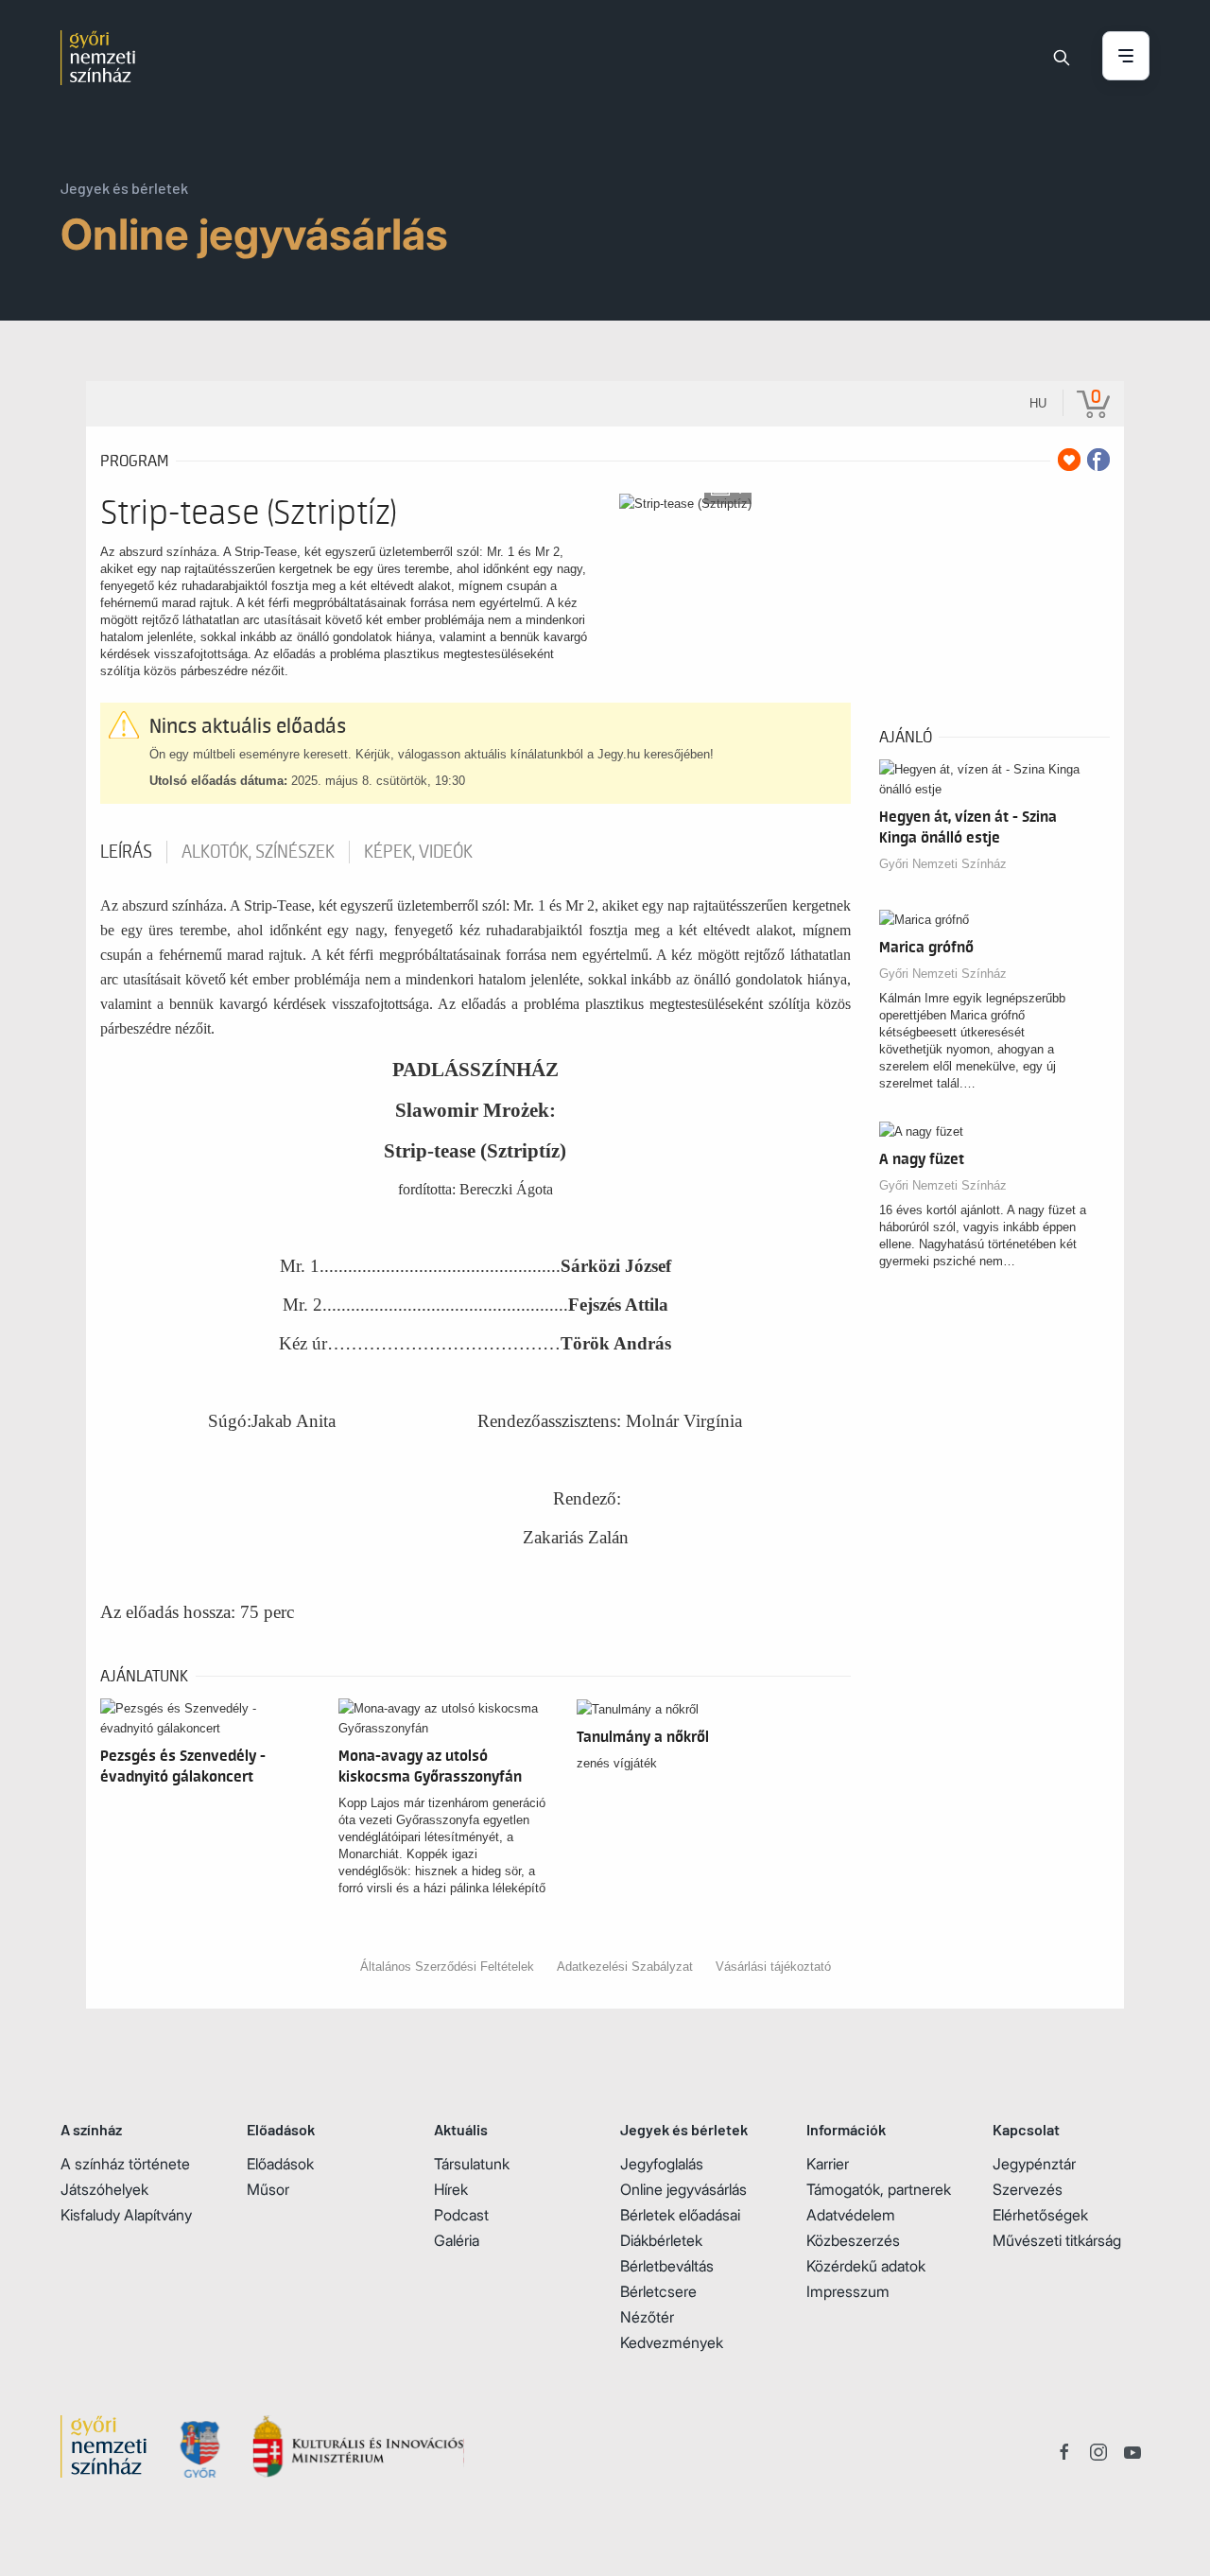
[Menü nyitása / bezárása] (1126, 57)
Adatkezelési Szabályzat (625, 1967)
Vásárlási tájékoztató (773, 1967)
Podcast (461, 2215)
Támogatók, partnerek (879, 2189)
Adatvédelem (851, 2215)
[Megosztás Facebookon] (1098, 460)
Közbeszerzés (853, 2240)
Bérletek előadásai (680, 2215)
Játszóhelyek (104, 2189)
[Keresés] (1062, 58)
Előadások (280, 2164)
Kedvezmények (672, 2342)
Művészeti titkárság (1057, 2240)
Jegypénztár (1034, 2164)
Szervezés (1028, 2189)
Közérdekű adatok (866, 2266)
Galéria (457, 2240)
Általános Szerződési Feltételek (447, 1967)
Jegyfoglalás (662, 2164)
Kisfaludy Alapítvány (126, 2215)
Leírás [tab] (126, 852)
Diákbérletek (661, 2240)
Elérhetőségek (1040, 2215)
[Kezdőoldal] (98, 58)
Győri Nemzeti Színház (943, 864)
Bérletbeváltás (667, 2266)
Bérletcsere (658, 2291)
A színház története (125, 2164)
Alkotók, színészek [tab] (258, 852)
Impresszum (848, 2291)
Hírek (451, 2189)
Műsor (268, 2189)
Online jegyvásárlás (683, 2189)
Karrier (828, 2164)
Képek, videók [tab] (418, 852)
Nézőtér (647, 2317)
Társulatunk (472, 2164)
